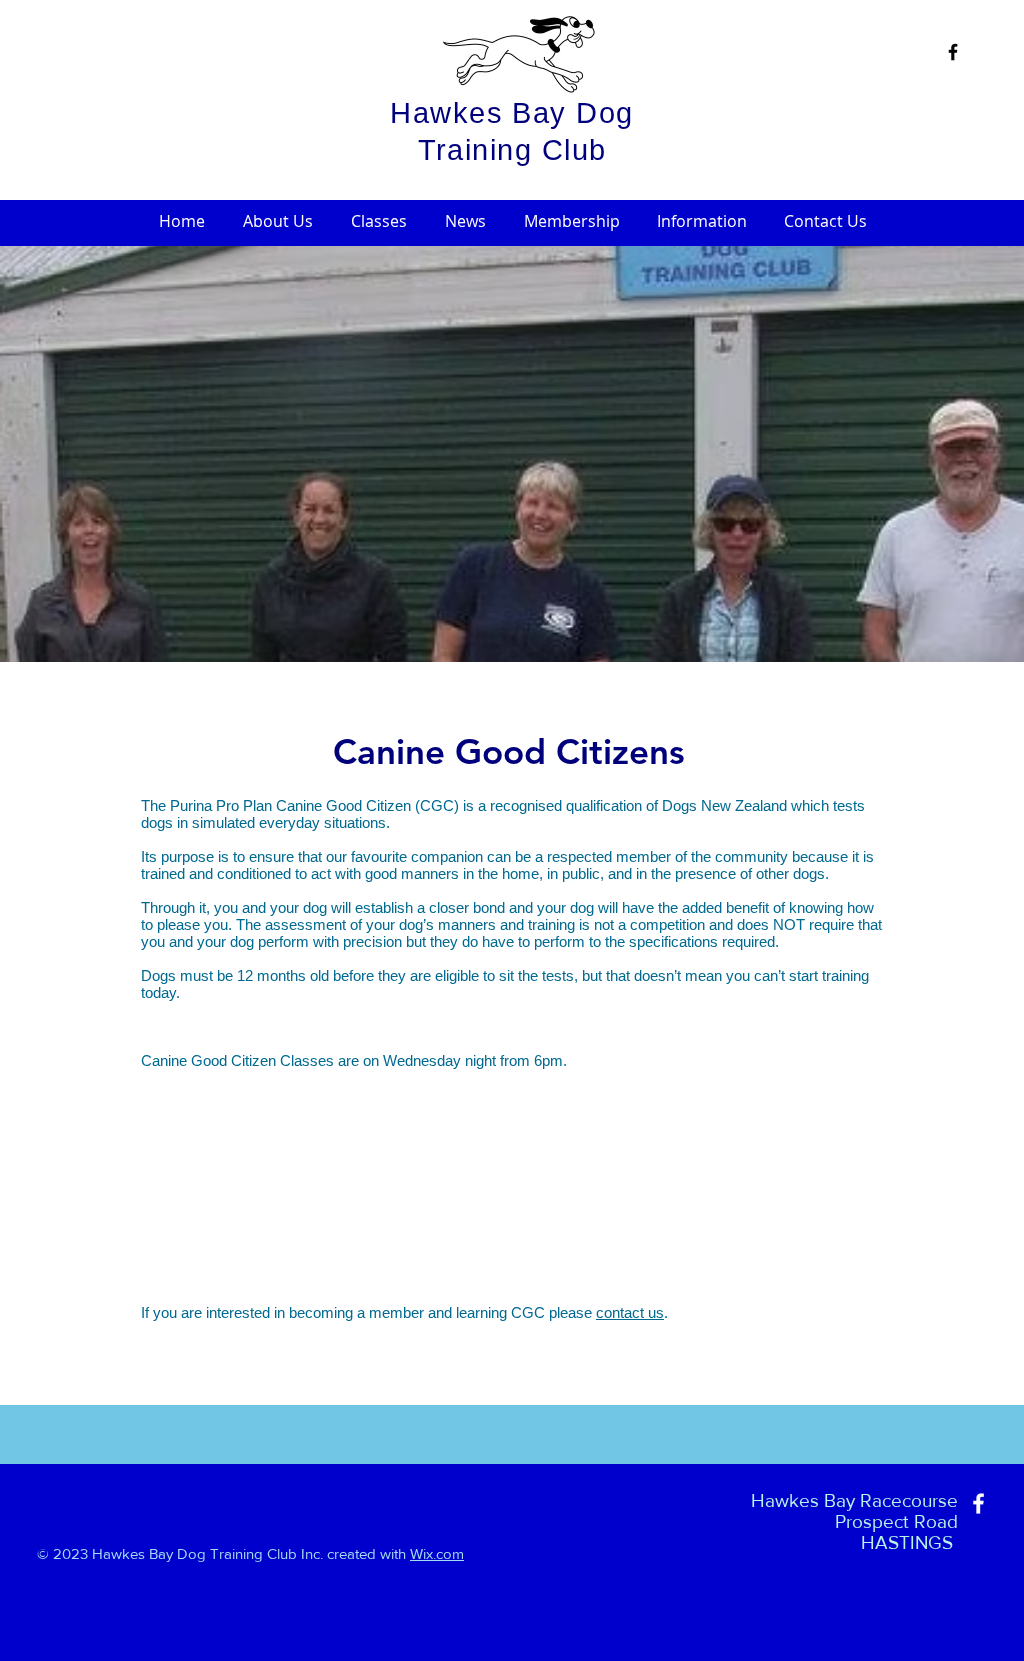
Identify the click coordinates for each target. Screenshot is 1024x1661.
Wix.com (437, 1553)
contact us (630, 1312)
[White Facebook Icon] (978, 1503)
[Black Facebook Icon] (953, 52)
